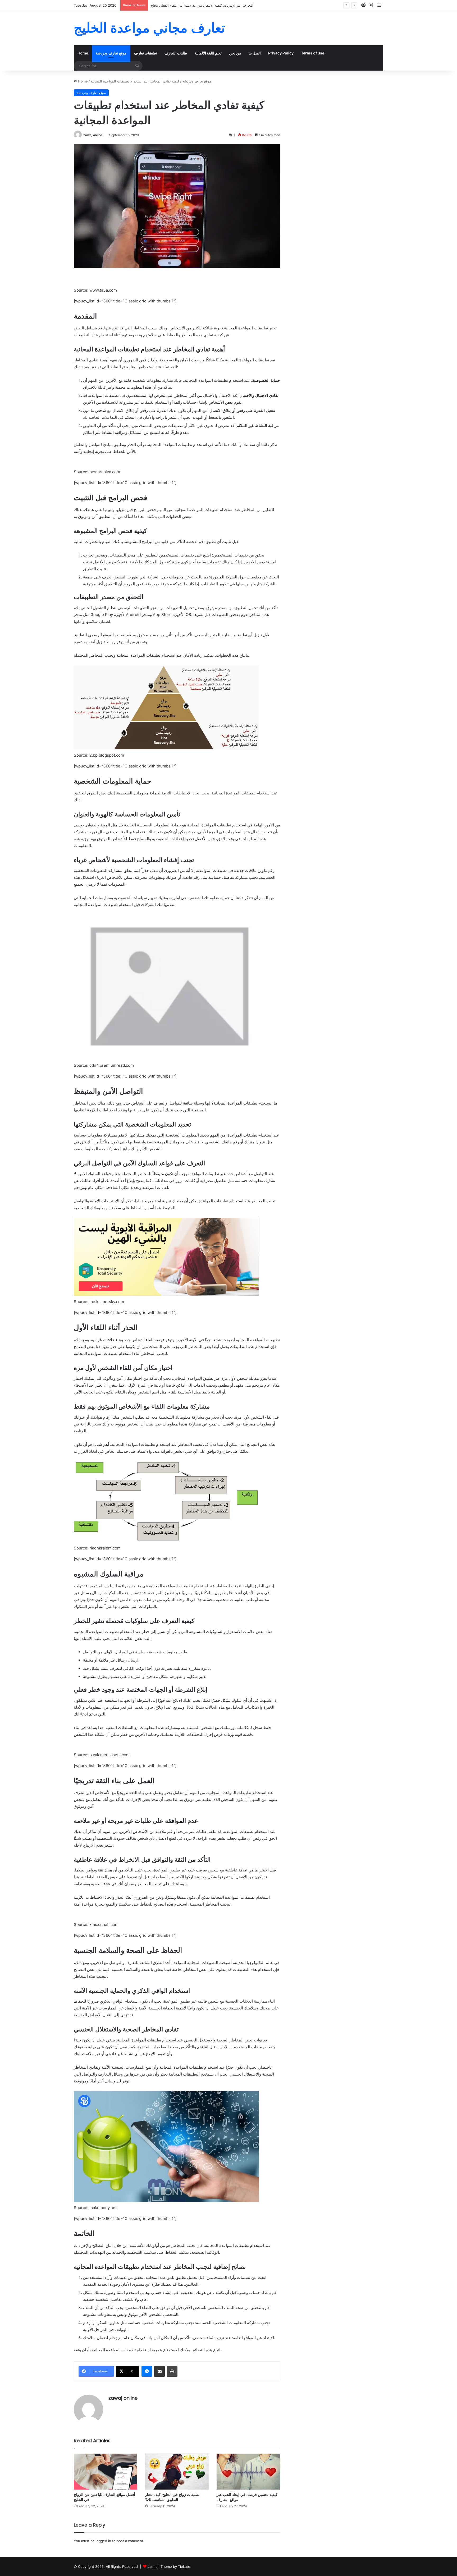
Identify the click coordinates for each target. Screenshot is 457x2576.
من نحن (235, 53)
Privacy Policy (281, 53)
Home (83, 53)
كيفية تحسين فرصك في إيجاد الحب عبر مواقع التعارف (247, 2497)
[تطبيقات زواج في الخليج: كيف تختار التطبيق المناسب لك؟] (177, 2471)
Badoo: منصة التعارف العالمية (173, 5)
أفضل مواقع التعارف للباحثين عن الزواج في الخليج (104, 2497)
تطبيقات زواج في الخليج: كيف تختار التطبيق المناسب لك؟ (172, 2497)
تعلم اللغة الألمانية (208, 53)
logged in (103, 2541)
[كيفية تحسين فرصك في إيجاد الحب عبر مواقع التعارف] (248, 2471)
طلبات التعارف (176, 53)
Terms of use (313, 53)
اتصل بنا (255, 53)
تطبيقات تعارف (146, 53)
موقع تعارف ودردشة (111, 53)
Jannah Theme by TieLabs (169, 2566)
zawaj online (93, 135)
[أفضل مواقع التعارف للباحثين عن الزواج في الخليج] (106, 2471)
